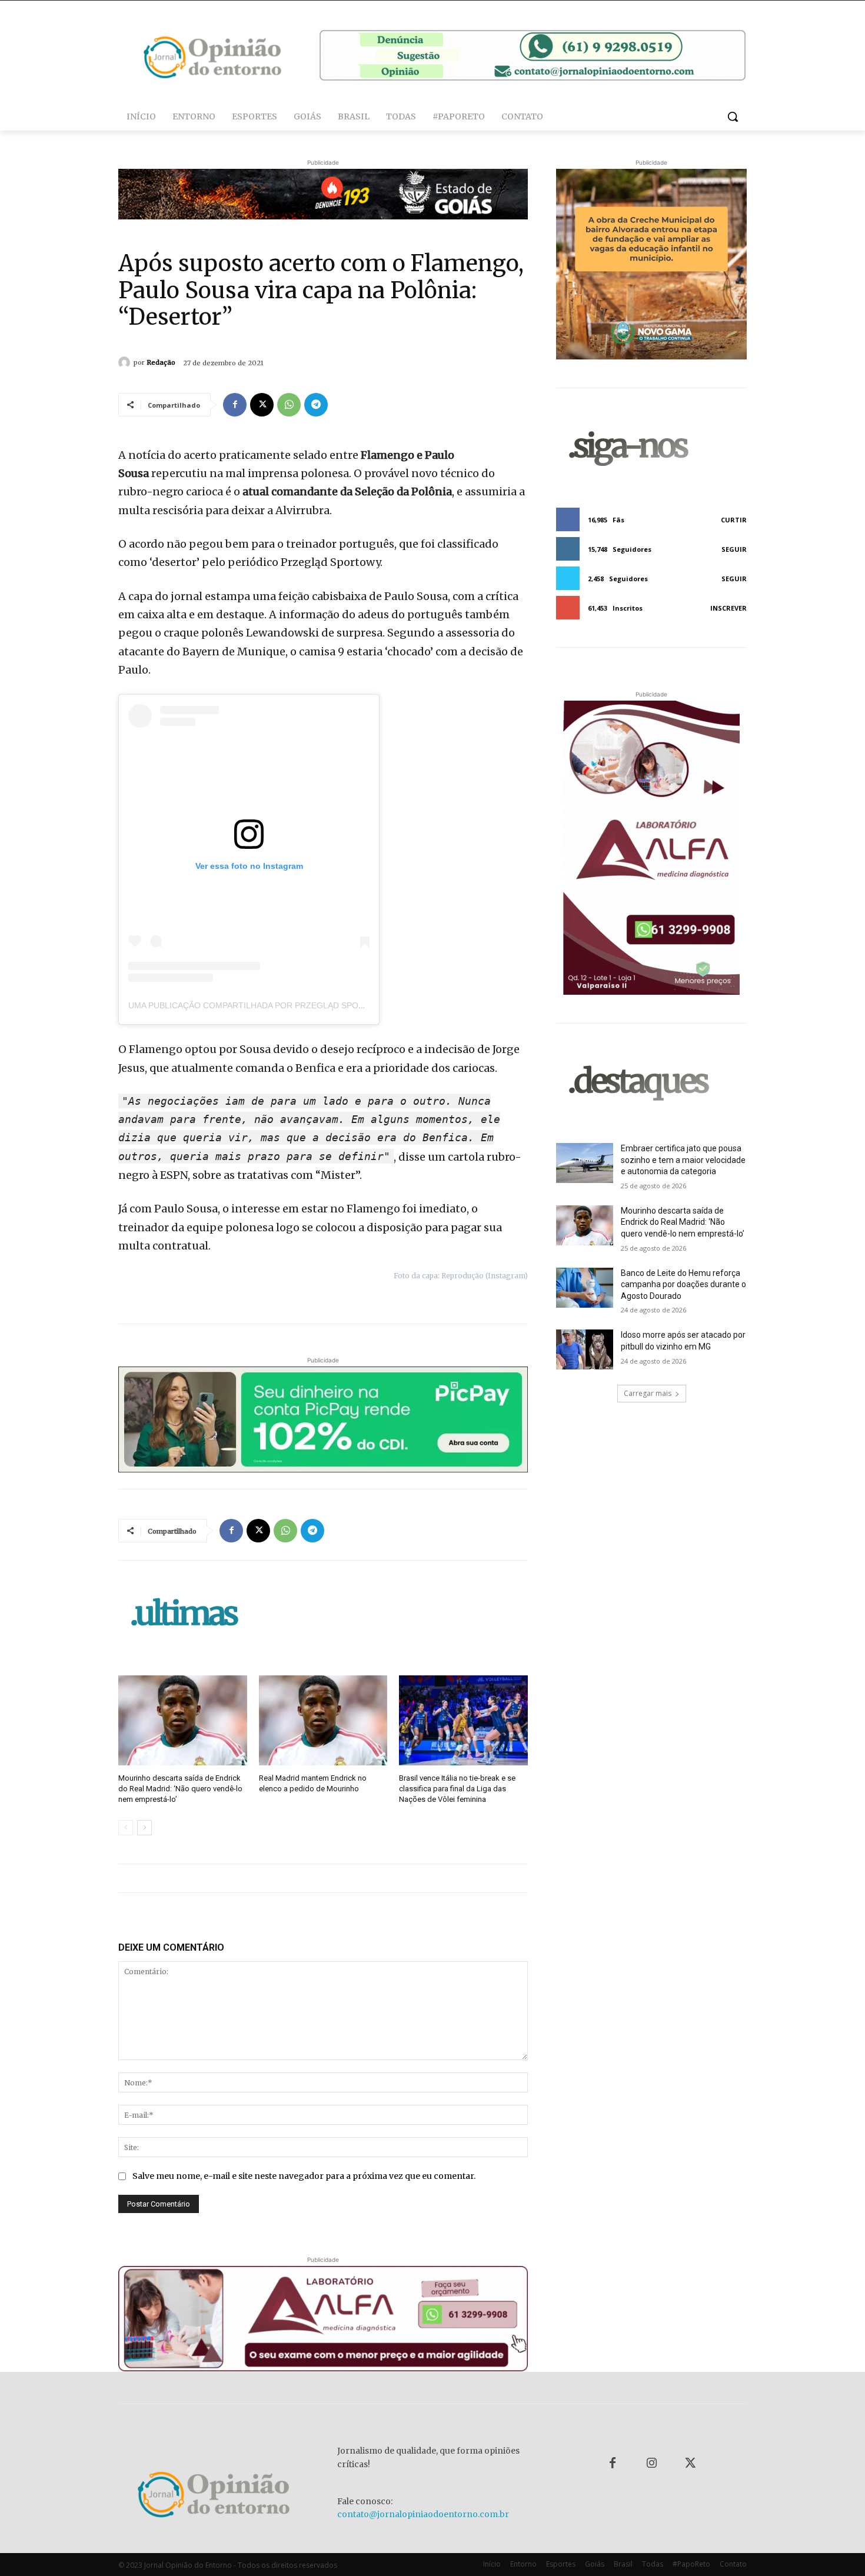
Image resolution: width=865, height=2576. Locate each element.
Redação (161, 362)
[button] (733, 116)
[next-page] (144, 1828)
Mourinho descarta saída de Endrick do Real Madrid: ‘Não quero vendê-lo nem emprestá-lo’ (180, 1789)
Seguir (734, 549)
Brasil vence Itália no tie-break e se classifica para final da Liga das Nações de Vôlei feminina (457, 1789)
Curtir (734, 520)
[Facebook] (235, 405)
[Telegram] (316, 405)
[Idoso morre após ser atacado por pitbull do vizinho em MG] (585, 1349)
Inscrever (728, 608)
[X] (262, 405)
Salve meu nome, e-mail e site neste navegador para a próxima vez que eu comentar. (304, 2176)
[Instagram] (651, 2464)
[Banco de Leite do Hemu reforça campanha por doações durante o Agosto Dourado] (585, 1288)
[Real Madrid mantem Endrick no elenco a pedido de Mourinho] (323, 1720)
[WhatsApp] (289, 405)
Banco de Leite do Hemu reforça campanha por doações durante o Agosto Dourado (683, 1284)
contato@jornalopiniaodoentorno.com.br (423, 2514)
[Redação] (126, 362)
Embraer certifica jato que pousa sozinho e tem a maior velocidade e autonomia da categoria (683, 1160)
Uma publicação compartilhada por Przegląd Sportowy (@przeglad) (289, 1005)
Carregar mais (648, 1393)
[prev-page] (126, 1828)
